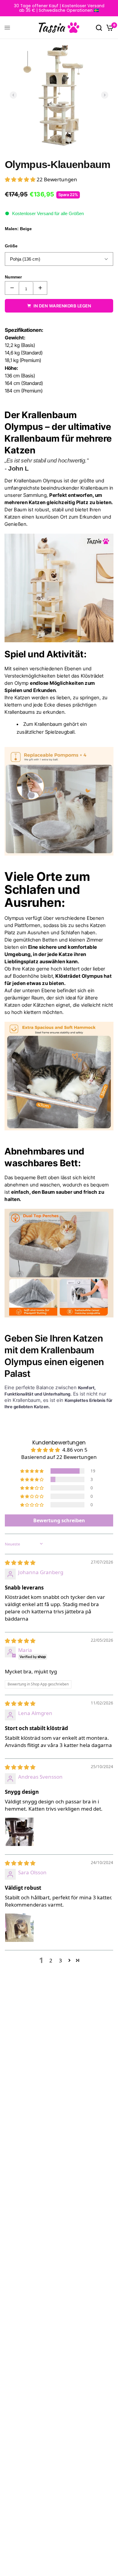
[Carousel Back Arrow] (13, 95)
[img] (20, 1563)
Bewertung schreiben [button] (59, 1520)
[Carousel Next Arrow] (105, 95)
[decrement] (12, 288)
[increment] (40, 288)
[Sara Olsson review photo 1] (19, 1928)
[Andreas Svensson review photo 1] (19, 1832)
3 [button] (61, 1960)
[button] (21, 179)
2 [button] (51, 1960)
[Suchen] (99, 28)
